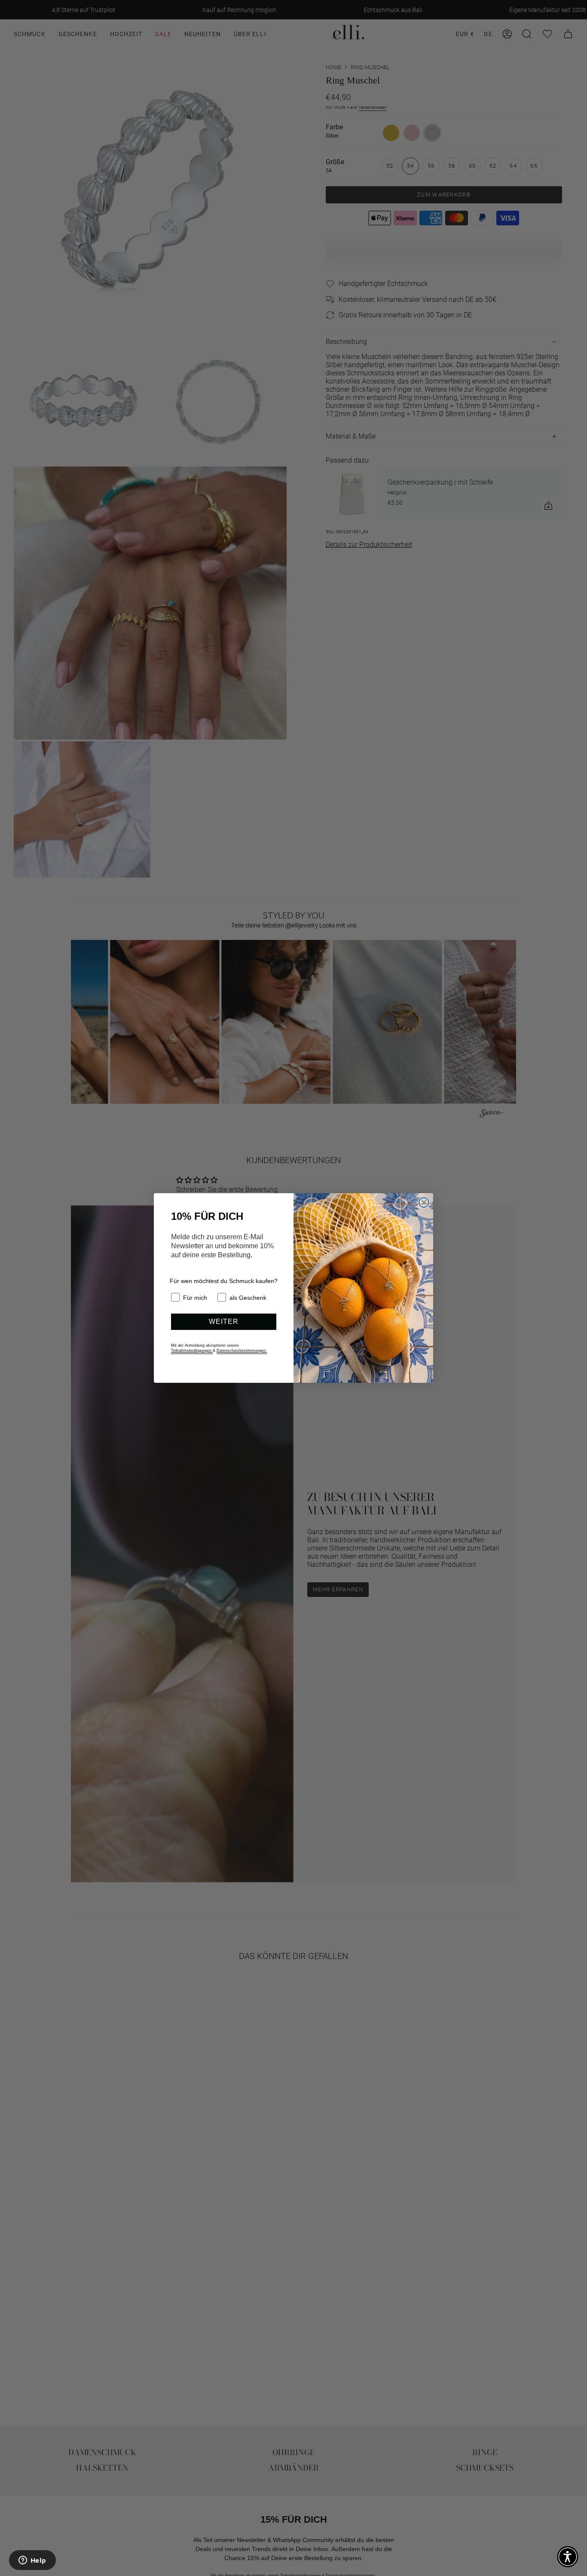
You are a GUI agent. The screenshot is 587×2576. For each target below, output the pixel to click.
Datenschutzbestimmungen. (242, 1351)
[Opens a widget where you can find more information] (32, 2561)
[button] (568, 2557)
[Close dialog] (424, 1202)
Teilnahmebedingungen (192, 1351)
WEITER (224, 1322)
